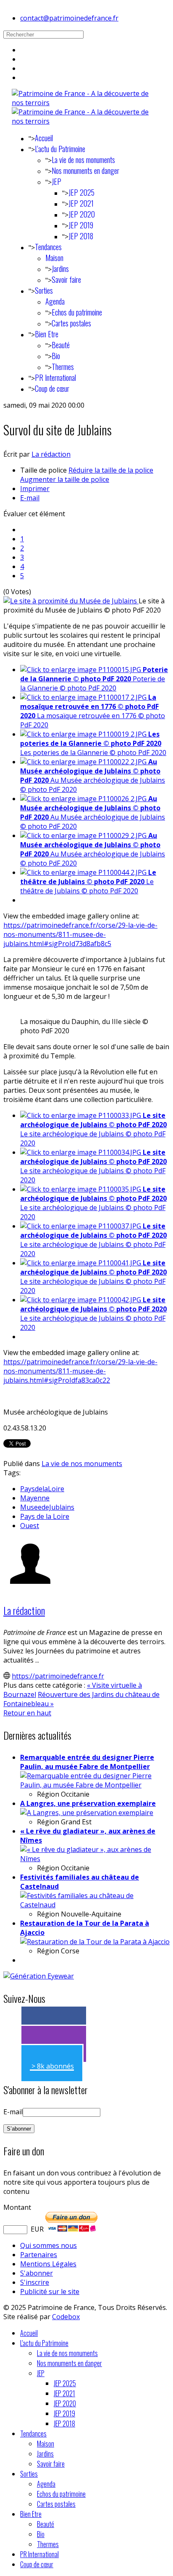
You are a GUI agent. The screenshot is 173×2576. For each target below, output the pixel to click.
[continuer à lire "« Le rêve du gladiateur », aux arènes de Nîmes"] (95, 1859)
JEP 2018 (81, 236)
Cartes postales (71, 323)
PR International (55, 378)
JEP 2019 (81, 225)
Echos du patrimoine (77, 312)
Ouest (30, 1526)
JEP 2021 (81, 203)
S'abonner (37, 2273)
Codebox (66, 2317)
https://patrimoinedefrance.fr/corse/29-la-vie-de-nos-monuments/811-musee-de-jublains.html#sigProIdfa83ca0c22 (80, 1371)
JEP (56, 181)
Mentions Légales (48, 2264)
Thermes (63, 367)
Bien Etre (47, 334)
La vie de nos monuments (83, 160)
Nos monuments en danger (85, 171)
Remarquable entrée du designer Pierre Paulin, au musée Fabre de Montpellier (87, 1762)
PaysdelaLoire (42, 1489)
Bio (56, 356)
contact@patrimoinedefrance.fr (69, 18)
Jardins (60, 269)
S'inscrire (35, 2282)
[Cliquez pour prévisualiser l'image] (71, 601)
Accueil (44, 138)
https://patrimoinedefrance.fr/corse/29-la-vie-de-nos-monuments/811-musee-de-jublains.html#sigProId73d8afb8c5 (80, 934)
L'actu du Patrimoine (60, 149)
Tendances (48, 247)
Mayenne (35, 1498)
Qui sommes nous (48, 2245)
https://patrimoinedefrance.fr (58, 1676)
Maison (54, 258)
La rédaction (51, 454)
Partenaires (39, 2255)
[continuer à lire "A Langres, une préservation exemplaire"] (87, 1813)
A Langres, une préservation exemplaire (88, 1803)
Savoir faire (66, 279)
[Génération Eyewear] (39, 1976)
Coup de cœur (52, 388)
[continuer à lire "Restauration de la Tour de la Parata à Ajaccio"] (95, 1942)
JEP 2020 (82, 214)
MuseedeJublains (47, 1507)
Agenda (55, 301)
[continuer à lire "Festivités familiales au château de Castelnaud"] (95, 1905)
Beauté (61, 345)
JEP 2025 (81, 192)
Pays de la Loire (45, 1516)
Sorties (44, 290)
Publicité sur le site (50, 2292)
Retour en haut (27, 1713)
